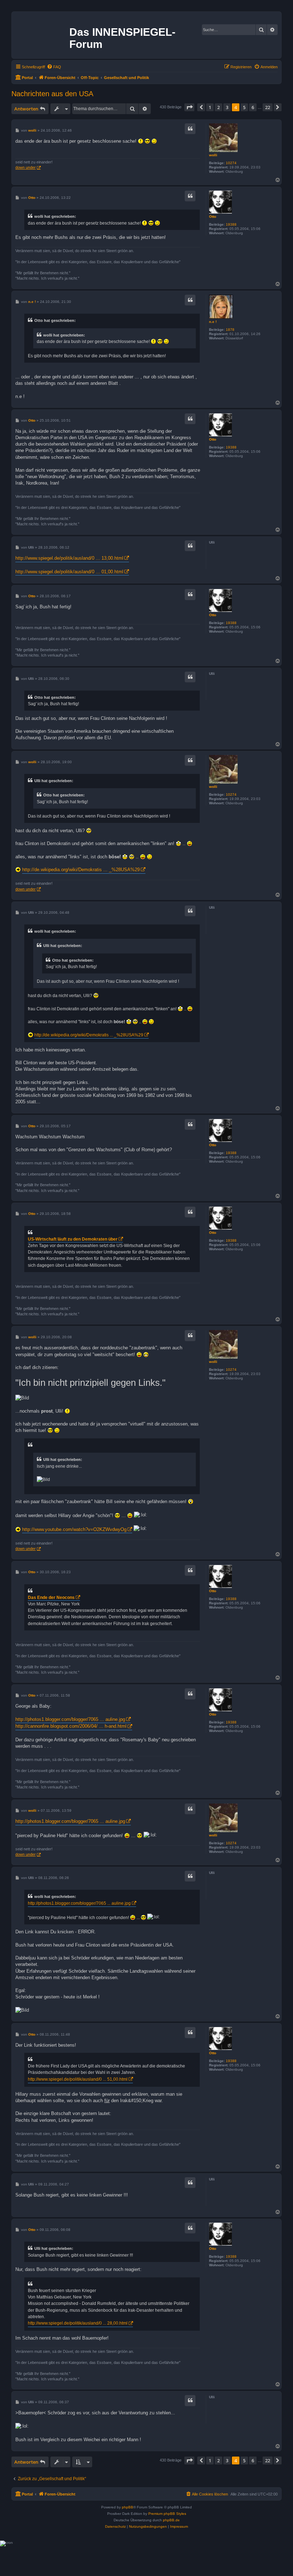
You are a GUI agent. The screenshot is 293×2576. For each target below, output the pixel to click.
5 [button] (244, 107)
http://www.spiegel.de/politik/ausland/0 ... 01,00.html (69, 572)
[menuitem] (54, 67)
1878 (230, 330)
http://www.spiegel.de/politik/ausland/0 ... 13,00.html (69, 558)
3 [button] (227, 107)
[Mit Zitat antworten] (190, 129)
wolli (213, 155)
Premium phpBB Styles (167, 2514)
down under (26, 167)
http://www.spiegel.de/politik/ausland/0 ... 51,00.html (78, 2079)
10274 (231, 163)
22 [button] (268, 107)
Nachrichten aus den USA (52, 94)
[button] (189, 107)
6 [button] (253, 107)
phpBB (128, 2507)
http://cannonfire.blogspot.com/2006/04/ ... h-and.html (71, 1726)
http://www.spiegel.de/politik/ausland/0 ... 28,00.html (78, 2323)
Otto (213, 217)
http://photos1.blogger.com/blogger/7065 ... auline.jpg (70, 1719)
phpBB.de (171, 2520)
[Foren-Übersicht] (41, 34)
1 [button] (210, 107)
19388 (231, 224)
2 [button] (218, 107)
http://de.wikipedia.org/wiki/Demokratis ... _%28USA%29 (81, 870)
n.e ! (213, 322)
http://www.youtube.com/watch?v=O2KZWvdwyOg (74, 1529)
